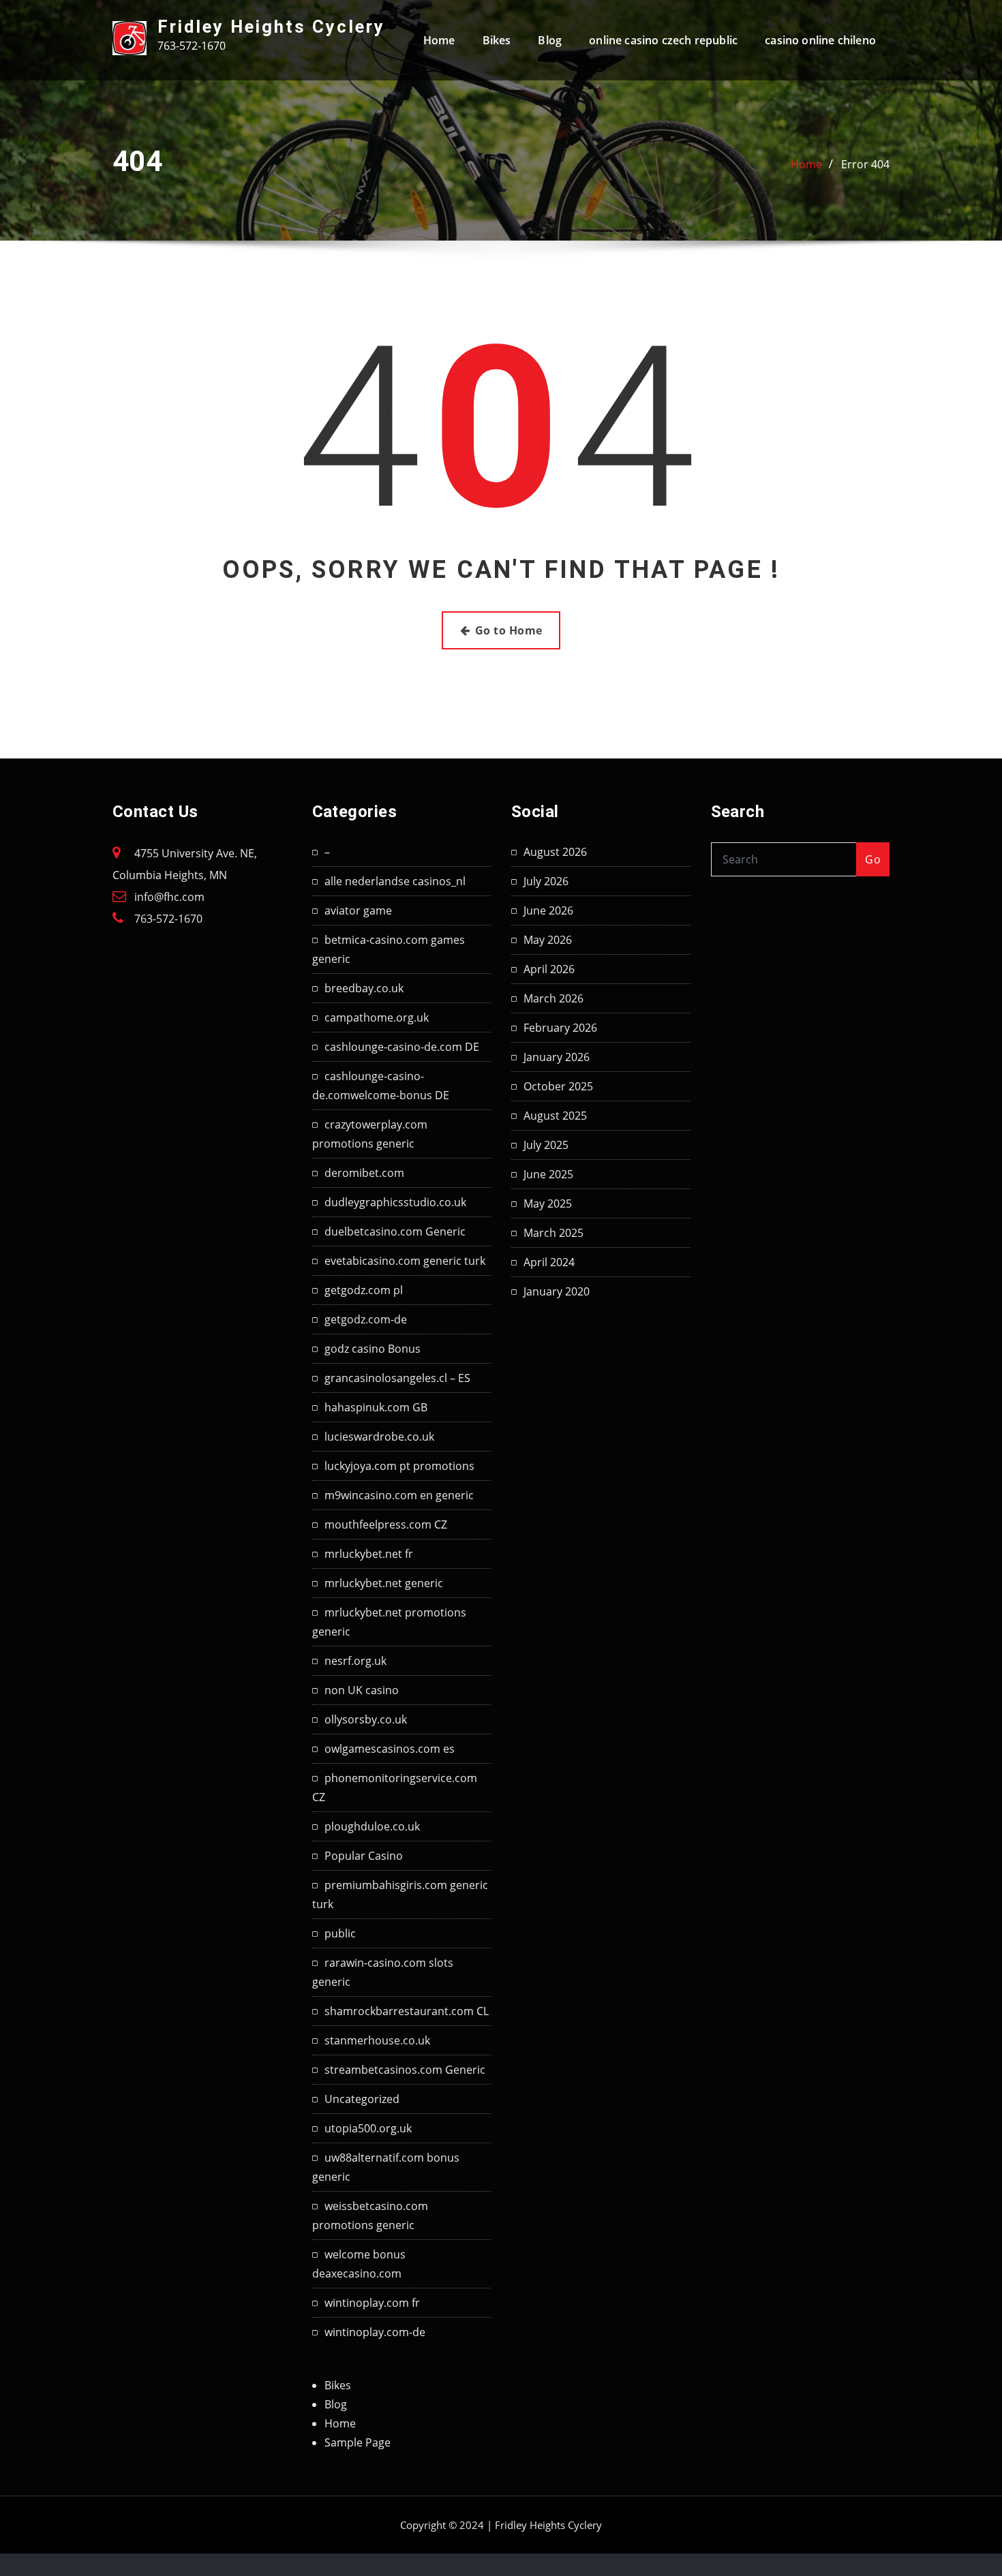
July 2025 (546, 1145)
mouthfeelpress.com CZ (386, 1524)
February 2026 (560, 1028)
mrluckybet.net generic (384, 1583)
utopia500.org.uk (368, 2128)
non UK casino (362, 1690)
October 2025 (558, 1086)
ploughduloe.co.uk (372, 1826)
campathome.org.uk (377, 1017)
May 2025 (548, 1203)
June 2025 (548, 1174)
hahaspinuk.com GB (376, 1407)
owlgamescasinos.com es (390, 1749)
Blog (550, 40)
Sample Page (358, 2442)
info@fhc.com (169, 897)
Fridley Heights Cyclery (271, 27)
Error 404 (865, 164)
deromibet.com (364, 1173)
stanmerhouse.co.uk (377, 2040)
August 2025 (555, 1116)
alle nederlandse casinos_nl (395, 881)
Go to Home (509, 630)
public (340, 1933)
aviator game (358, 910)
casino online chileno (820, 40)
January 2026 (557, 1057)
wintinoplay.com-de (375, 2332)
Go (873, 859)
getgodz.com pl (364, 1290)
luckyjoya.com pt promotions (399, 1466)
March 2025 (553, 1233)
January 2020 (557, 1291)
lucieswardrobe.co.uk (379, 1437)
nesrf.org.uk (355, 1661)
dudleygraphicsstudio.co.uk (395, 1202)
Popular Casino (364, 1856)
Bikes (497, 40)
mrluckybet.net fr (369, 1554)
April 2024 (549, 1262)
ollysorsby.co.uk (366, 1719)
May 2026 (548, 940)
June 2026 (548, 910)
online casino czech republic (663, 40)
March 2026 (553, 998)
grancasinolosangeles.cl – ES (397, 1378)
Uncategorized (362, 2099)
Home (439, 40)
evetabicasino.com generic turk (405, 1261)
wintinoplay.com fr (372, 2303)
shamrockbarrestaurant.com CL (407, 2011)
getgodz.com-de (366, 1319)
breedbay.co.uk (364, 988)
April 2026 (549, 969)
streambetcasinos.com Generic (405, 2070)
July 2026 (546, 881)
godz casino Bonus (373, 1349)
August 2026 (555, 852)
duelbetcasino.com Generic (395, 1231)
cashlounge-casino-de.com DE (402, 1047)
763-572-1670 (168, 919)
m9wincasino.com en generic (399, 1495)
